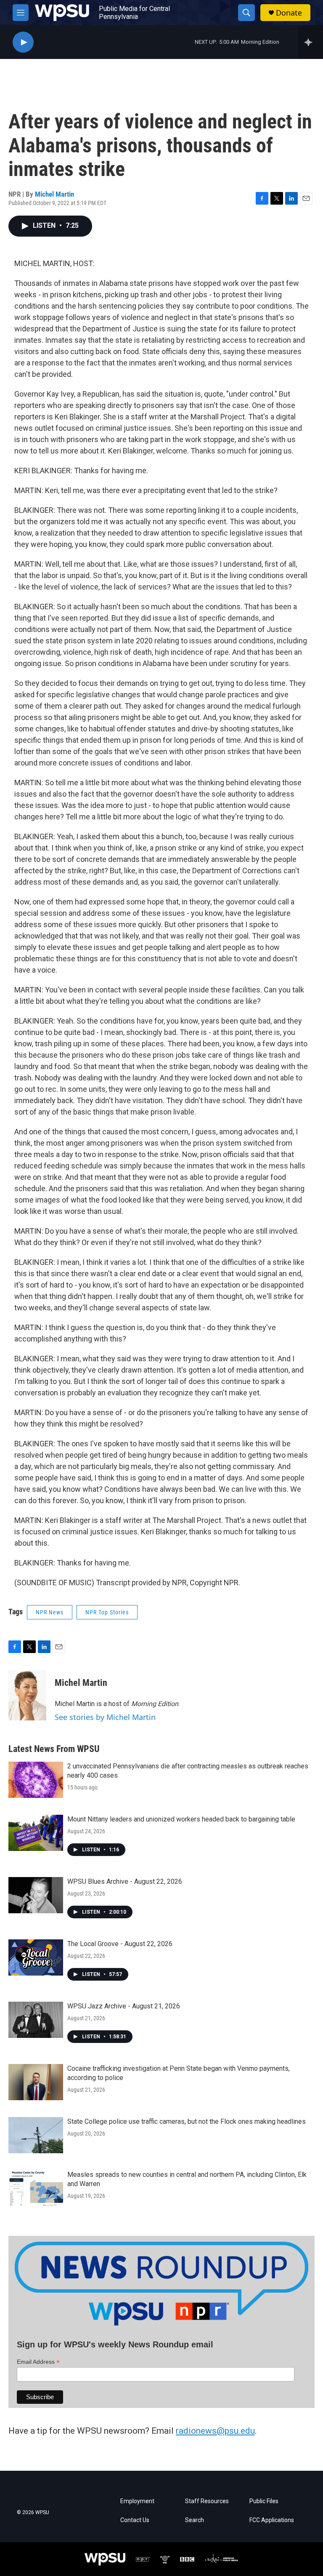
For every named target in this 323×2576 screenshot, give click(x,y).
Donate (289, 13)
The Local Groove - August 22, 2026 (120, 1944)
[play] (23, 42)
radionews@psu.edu (215, 2431)
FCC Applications (272, 2520)
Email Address (38, 2362)
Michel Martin (54, 194)
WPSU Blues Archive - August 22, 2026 (125, 1881)
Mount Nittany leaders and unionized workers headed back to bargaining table (181, 1819)
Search (195, 2520)
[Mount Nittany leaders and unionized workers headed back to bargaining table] (36, 1833)
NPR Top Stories (107, 1612)
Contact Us (135, 2520)
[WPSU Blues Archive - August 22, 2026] (36, 1895)
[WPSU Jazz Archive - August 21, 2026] (36, 2020)
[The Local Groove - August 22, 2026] (36, 1957)
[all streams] (311, 42)
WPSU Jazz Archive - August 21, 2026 (124, 2006)
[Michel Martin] (27, 1695)
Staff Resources (207, 2501)
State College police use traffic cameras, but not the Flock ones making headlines (187, 2121)
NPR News (50, 1612)
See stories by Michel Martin (105, 1717)
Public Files (264, 2501)
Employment (137, 2501)
